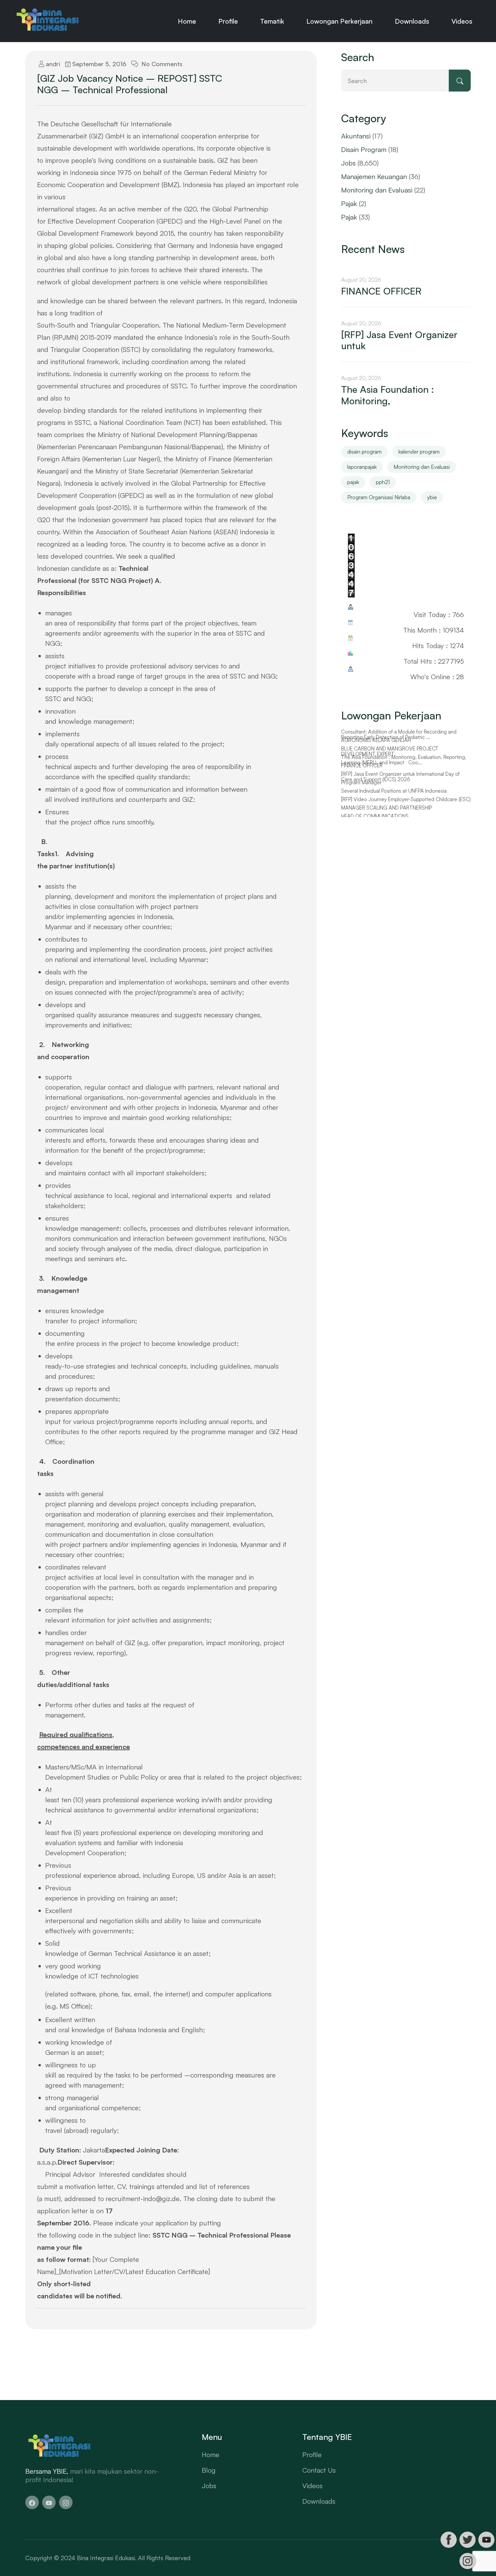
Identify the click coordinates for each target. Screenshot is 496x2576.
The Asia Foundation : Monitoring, (388, 395)
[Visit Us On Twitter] (467, 2540)
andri (52, 64)
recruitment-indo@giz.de (143, 2199)
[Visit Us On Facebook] (448, 2540)
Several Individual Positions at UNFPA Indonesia (394, 791)
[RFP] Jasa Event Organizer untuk (399, 340)
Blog (209, 2470)
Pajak (349, 203)
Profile (228, 21)
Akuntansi (356, 136)
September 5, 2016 (98, 64)
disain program (364, 452)
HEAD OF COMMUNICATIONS (375, 816)
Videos (462, 21)
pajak (353, 482)
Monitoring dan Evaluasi (377, 190)
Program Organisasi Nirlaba (379, 497)
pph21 (383, 482)
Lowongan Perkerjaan (339, 21)
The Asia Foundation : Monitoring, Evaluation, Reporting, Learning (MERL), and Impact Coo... (404, 760)
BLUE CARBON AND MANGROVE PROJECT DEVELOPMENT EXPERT (390, 752)
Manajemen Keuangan (374, 176)
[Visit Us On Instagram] (467, 2561)
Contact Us (319, 2470)
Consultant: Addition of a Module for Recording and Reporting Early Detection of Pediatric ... (399, 735)
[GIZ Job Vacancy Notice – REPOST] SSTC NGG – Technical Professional (130, 84)
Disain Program (364, 149)
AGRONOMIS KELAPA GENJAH (376, 740)
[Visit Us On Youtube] (486, 2540)
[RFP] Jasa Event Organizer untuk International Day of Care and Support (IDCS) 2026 (400, 777)
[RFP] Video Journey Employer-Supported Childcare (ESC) (406, 799)
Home (187, 21)
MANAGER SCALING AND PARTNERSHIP (387, 808)
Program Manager (361, 783)
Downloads (412, 21)
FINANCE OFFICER (381, 291)
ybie (432, 497)
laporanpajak (362, 467)
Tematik (272, 21)
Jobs (348, 163)
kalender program (419, 452)
